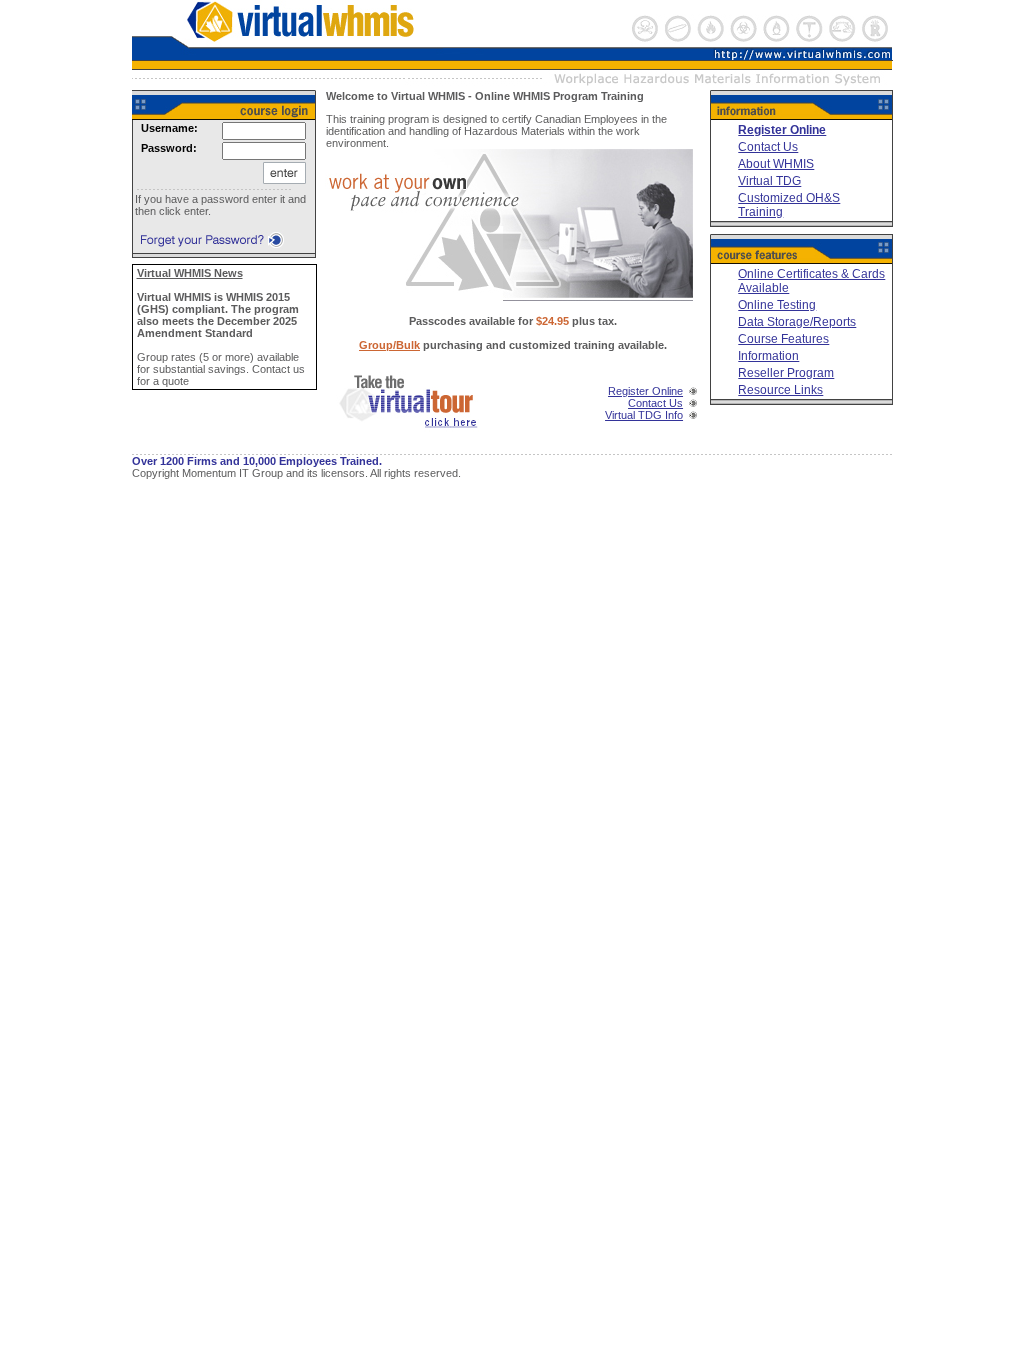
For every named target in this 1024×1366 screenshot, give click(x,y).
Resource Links (780, 390)
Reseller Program (786, 373)
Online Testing (777, 305)
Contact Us (655, 403)
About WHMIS (776, 164)
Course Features (783, 339)
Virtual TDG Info (644, 415)
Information (768, 356)
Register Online (645, 391)
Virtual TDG (769, 181)
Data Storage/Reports (797, 322)
